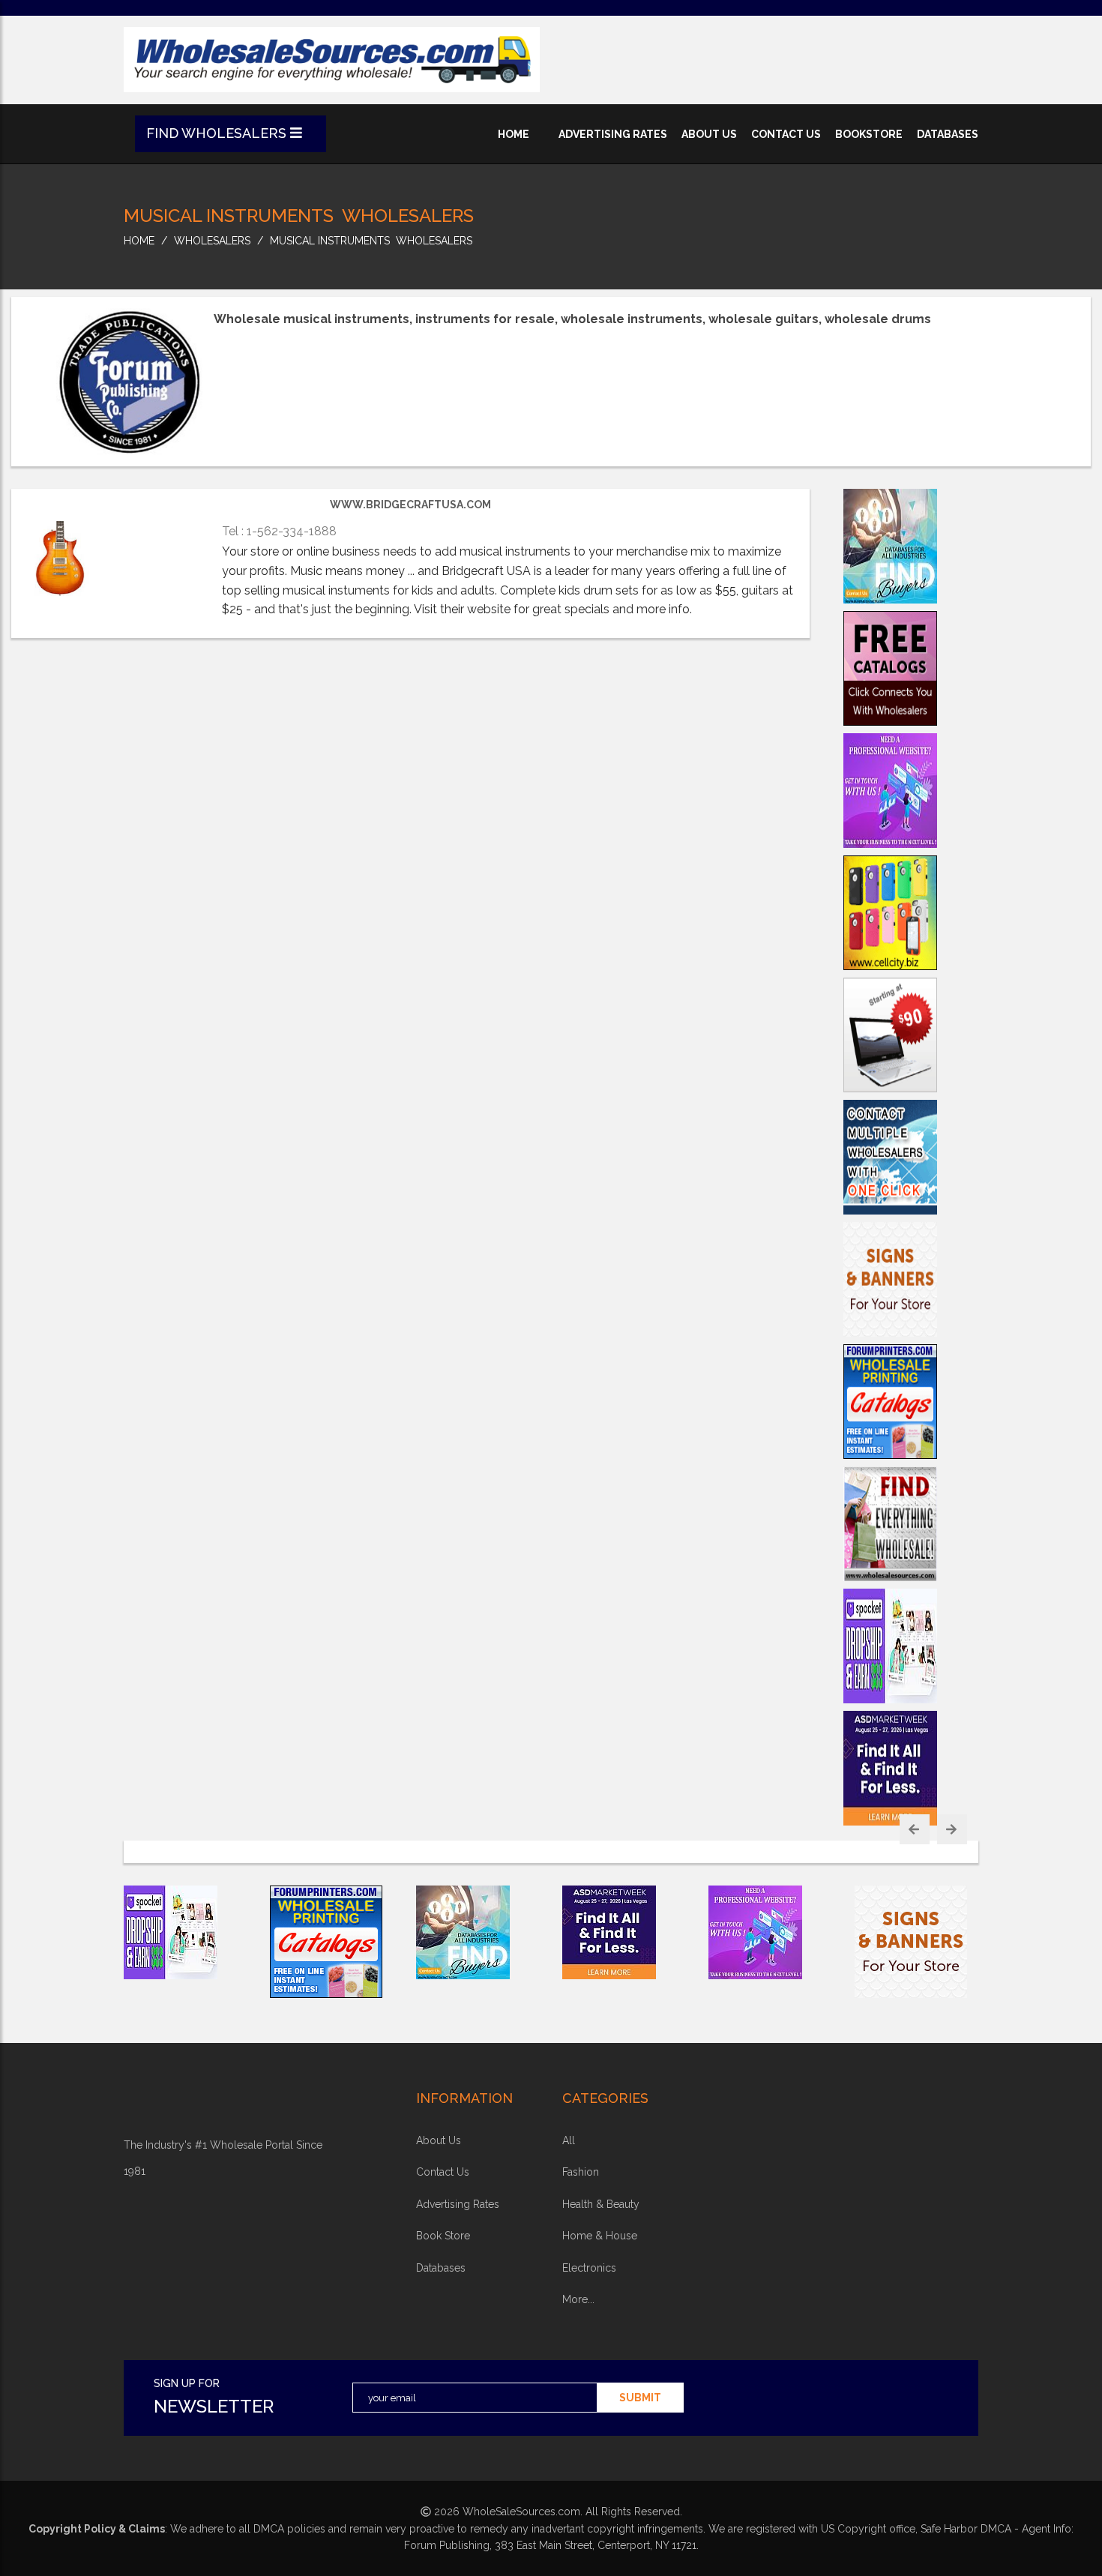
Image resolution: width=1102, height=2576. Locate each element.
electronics (589, 2268)
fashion (581, 2172)
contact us (786, 134)
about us (709, 134)
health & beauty (601, 2204)
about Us (439, 2140)
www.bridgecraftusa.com (410, 505)
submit (640, 2398)
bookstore (869, 134)
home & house (600, 2236)
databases (948, 134)
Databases (441, 2268)
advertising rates (613, 134)
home (514, 134)
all (569, 2140)
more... (578, 2299)
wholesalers (212, 241)
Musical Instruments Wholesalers (371, 241)
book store (443, 2236)
